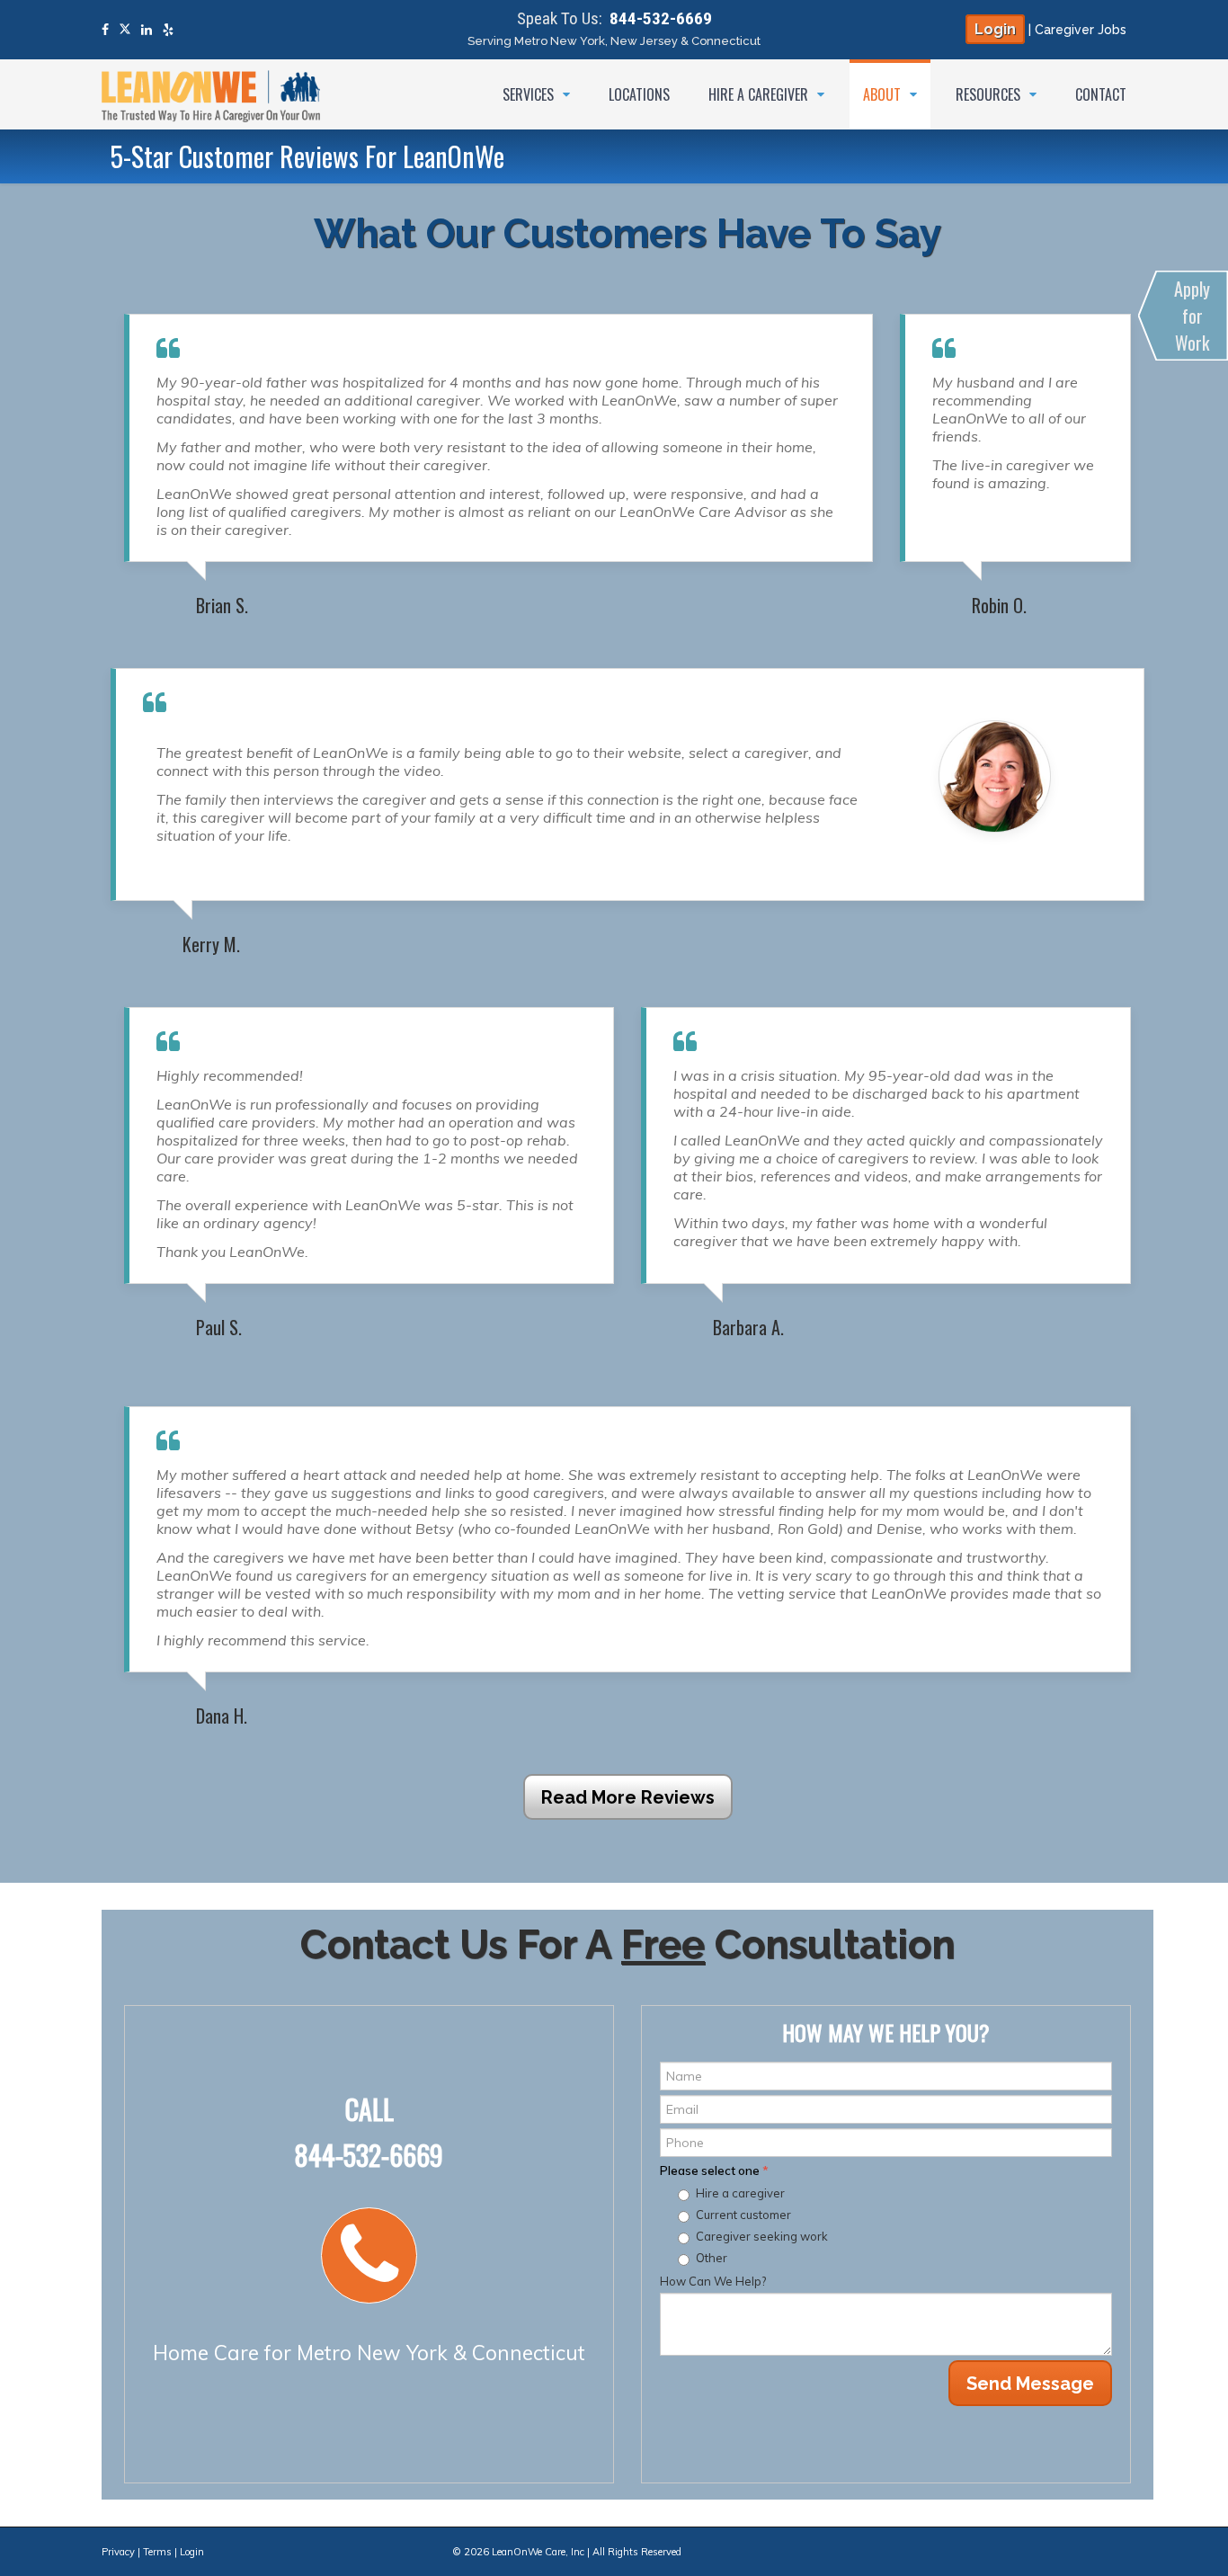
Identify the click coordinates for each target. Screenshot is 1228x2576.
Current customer (743, 2215)
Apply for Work (1192, 316)
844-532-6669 (661, 18)
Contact (1101, 94)
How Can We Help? (713, 2281)
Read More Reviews (628, 1797)
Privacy (118, 2552)
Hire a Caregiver (760, 94)
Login (995, 29)
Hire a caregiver (740, 2193)
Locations (639, 94)
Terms (157, 2552)
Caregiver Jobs (1081, 30)
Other (712, 2258)
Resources (990, 94)
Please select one (714, 2170)
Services (530, 94)
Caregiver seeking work (762, 2236)
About (884, 94)
